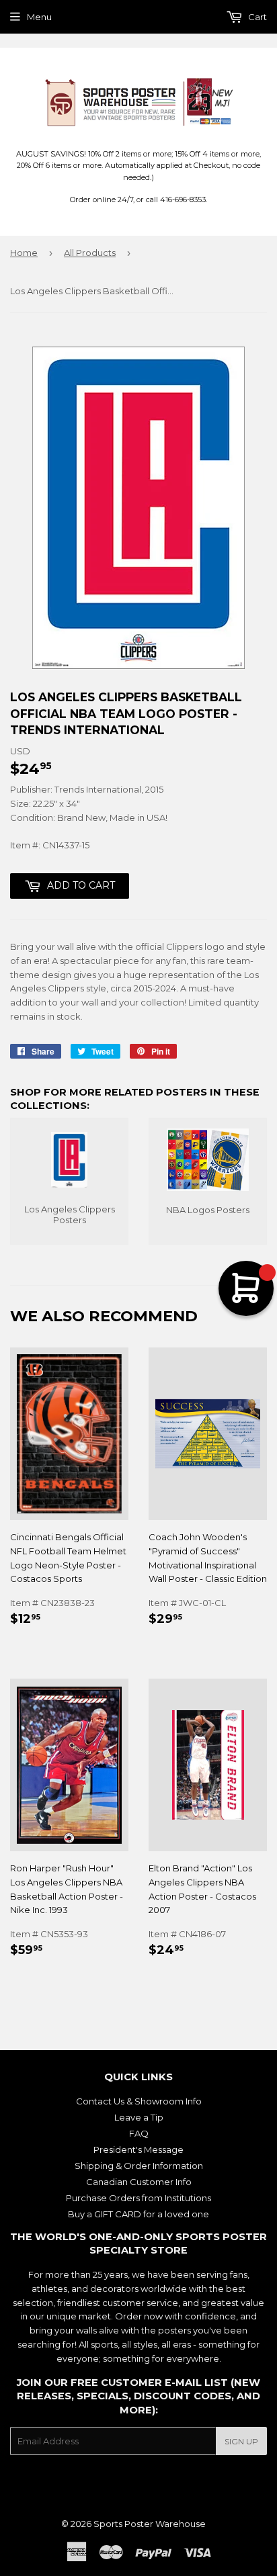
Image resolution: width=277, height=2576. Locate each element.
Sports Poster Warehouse (150, 2524)
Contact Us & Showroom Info (139, 2101)
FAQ (139, 2133)
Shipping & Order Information (139, 2166)
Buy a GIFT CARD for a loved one (138, 2214)
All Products (90, 253)
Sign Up (241, 2441)
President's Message (138, 2149)
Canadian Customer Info (139, 2182)
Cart (256, 17)
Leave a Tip (139, 2117)
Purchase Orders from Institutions (138, 2198)
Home (24, 253)
